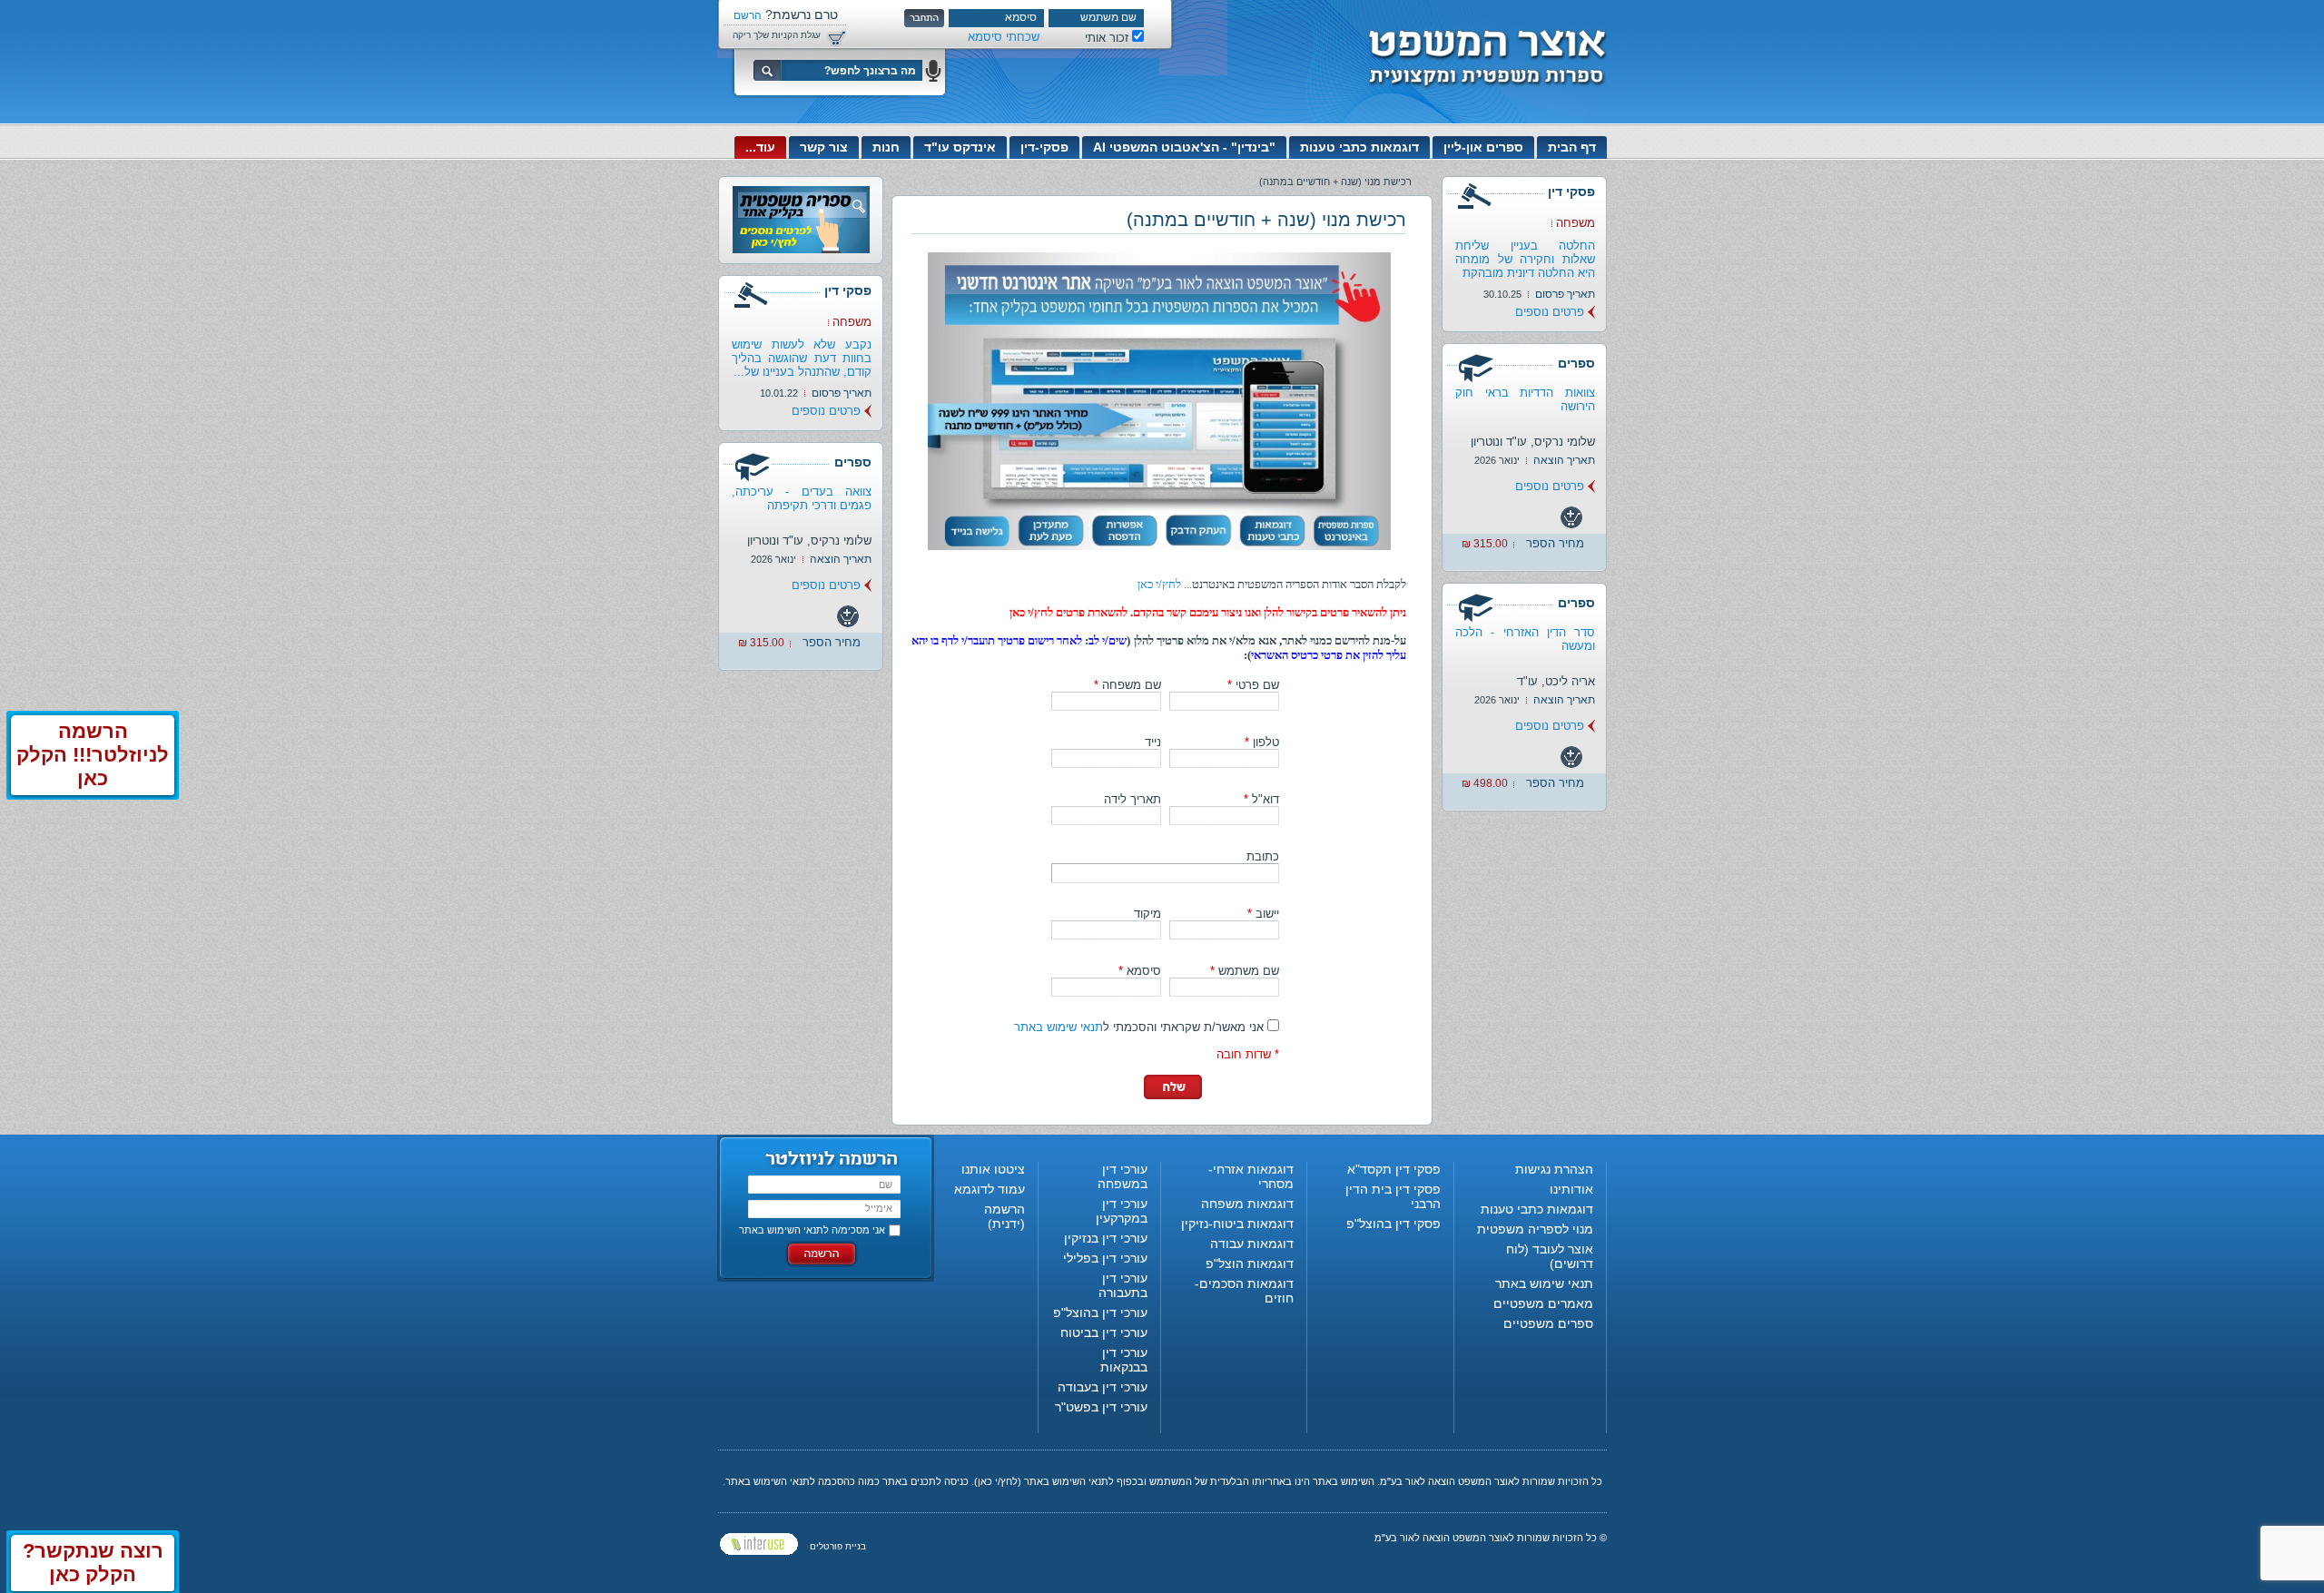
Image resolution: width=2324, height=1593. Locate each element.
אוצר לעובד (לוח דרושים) (1550, 1256)
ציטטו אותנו (993, 1169)
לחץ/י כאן (1159, 584)
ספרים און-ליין (1483, 147)
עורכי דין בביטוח (1104, 1332)
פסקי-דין (1044, 147)
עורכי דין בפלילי (1105, 1258)
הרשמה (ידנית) (1004, 1216)
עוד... (760, 147)
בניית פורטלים (838, 1546)
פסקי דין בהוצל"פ (1393, 1224)
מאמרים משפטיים (1543, 1303)
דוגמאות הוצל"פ (1250, 1264)
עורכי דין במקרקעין (1122, 1211)
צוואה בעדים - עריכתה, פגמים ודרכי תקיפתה (802, 498)
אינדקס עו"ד (960, 147)
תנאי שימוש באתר (1059, 1027)
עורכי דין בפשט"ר (1101, 1407)
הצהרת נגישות (1554, 1169)
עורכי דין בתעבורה (1123, 1285)
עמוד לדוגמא (990, 1189)
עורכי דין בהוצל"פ (1100, 1313)
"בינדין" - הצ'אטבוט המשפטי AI (1184, 147)
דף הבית (1572, 147)
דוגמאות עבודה (1252, 1244)
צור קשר (824, 147)
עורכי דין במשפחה (1123, 1176)
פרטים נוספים (1550, 312)
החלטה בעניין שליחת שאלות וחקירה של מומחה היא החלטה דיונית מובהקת (1525, 259)
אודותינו (1571, 1189)
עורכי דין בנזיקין (1106, 1238)
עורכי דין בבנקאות (1124, 1360)
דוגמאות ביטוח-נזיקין (1237, 1224)
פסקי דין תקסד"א (1394, 1169)
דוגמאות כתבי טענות (1359, 147)
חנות (886, 147)
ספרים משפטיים (1548, 1323)
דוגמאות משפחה (1247, 1204)
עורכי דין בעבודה (1103, 1387)
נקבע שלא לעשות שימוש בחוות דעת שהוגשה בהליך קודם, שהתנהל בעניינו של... (802, 358)
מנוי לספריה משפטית (1535, 1229)
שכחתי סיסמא (1004, 37)
